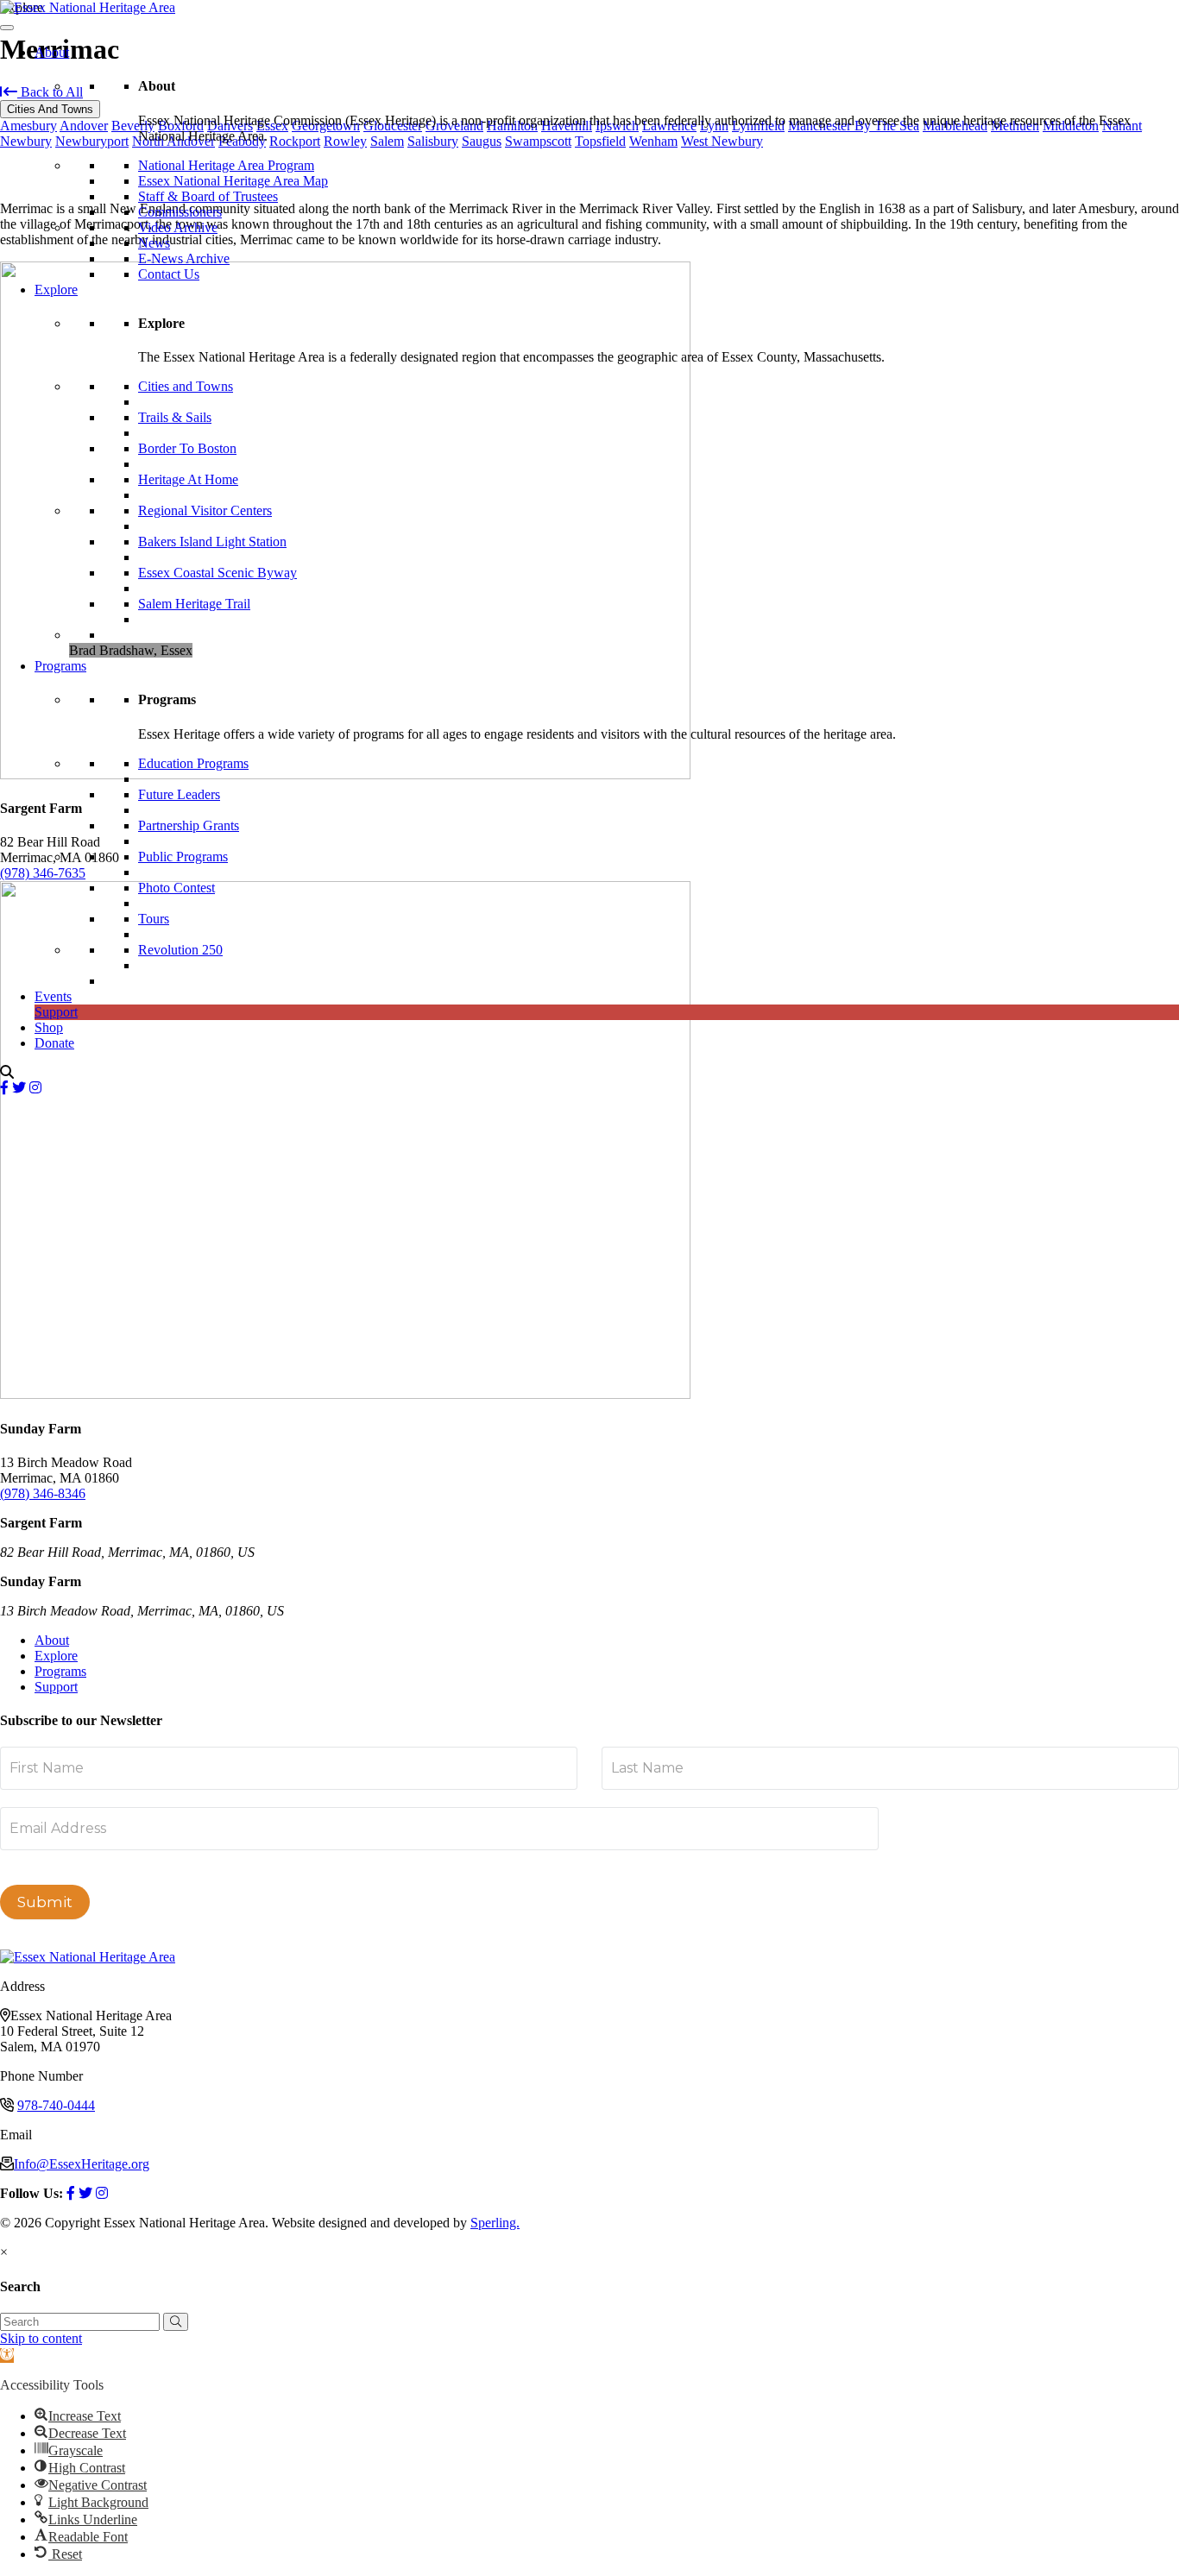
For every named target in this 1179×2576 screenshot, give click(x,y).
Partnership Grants (189, 825)
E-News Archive (184, 258)
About (52, 52)
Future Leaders (179, 794)
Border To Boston (187, 448)
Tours (154, 919)
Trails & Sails (175, 417)
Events (53, 996)
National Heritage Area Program (226, 165)
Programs (60, 666)
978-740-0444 (56, 2105)
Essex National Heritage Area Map (233, 181)
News (154, 243)
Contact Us (169, 274)
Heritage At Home (188, 479)
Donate (54, 1043)
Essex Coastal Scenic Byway (218, 573)
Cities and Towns (186, 386)
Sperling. (495, 2223)
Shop (49, 1027)
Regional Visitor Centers (205, 510)
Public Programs (183, 857)
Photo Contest (177, 888)
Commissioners (180, 212)
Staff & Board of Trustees (208, 196)
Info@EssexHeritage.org (82, 2164)
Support (56, 1012)
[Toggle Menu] (7, 28)
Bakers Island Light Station (212, 542)
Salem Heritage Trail (194, 604)
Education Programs (193, 763)
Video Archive (178, 227)
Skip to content (41, 2338)
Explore (56, 290)
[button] (176, 2322)
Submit (45, 1902)
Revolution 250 (180, 950)
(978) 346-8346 (43, 1493)
